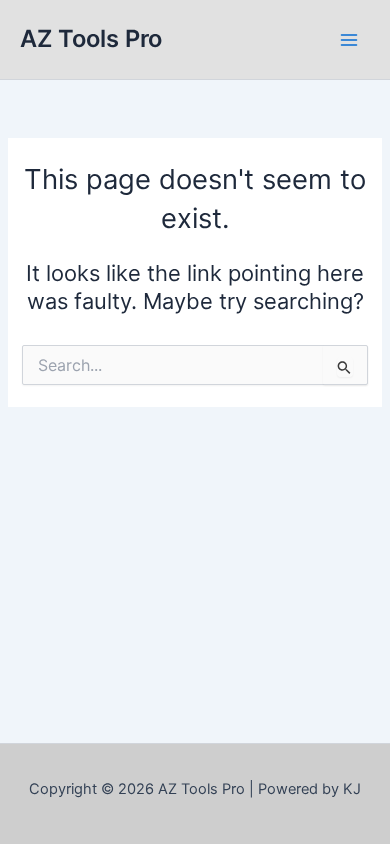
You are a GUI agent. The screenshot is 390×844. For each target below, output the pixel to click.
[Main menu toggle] (349, 40)
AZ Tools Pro (91, 38)
